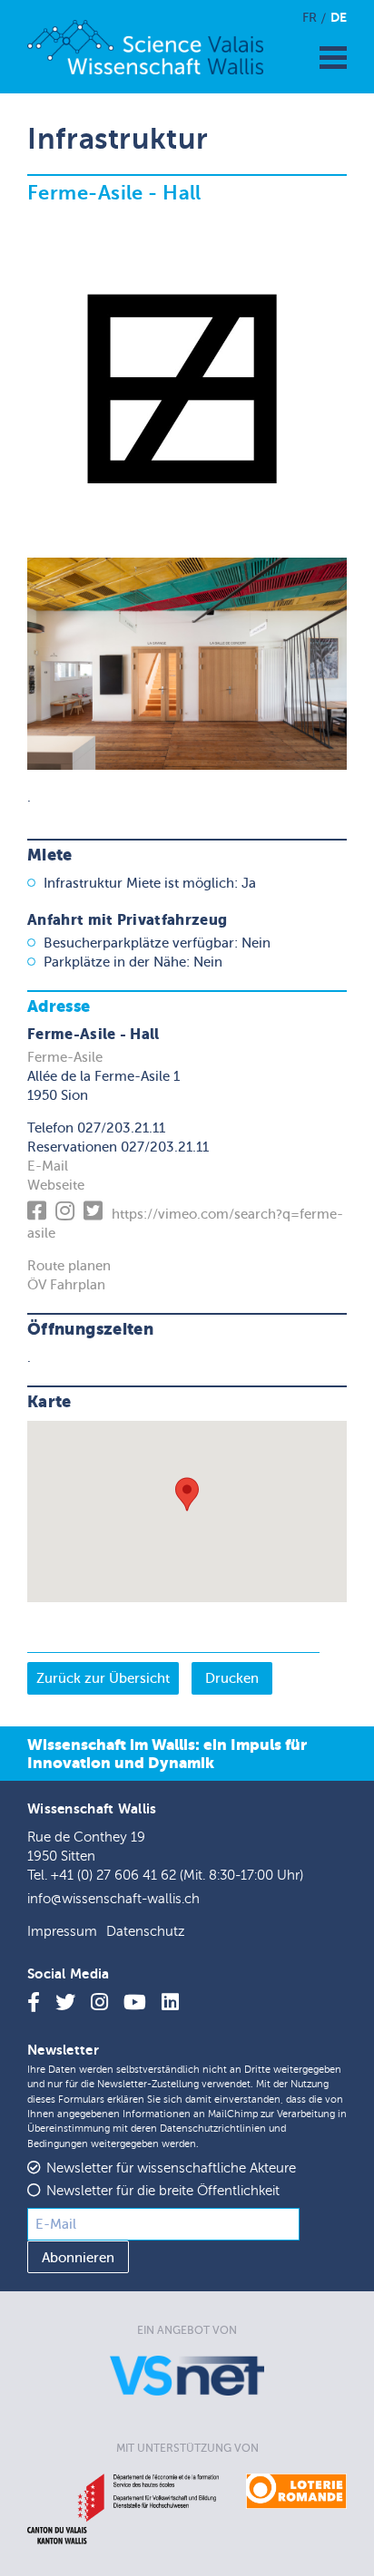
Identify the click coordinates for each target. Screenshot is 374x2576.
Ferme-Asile (65, 1057)
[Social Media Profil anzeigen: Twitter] (96, 1214)
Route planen (69, 1266)
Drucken (232, 1678)
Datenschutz (145, 1932)
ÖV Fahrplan (66, 1285)
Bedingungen (58, 2144)
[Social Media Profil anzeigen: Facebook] (39, 1214)
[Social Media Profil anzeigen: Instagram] (68, 1214)
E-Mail (48, 1166)
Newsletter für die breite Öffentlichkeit (163, 2191)
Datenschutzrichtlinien (213, 2129)
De (339, 17)
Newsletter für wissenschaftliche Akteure (171, 2168)
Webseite (56, 1185)
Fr (310, 18)
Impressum (62, 1932)
